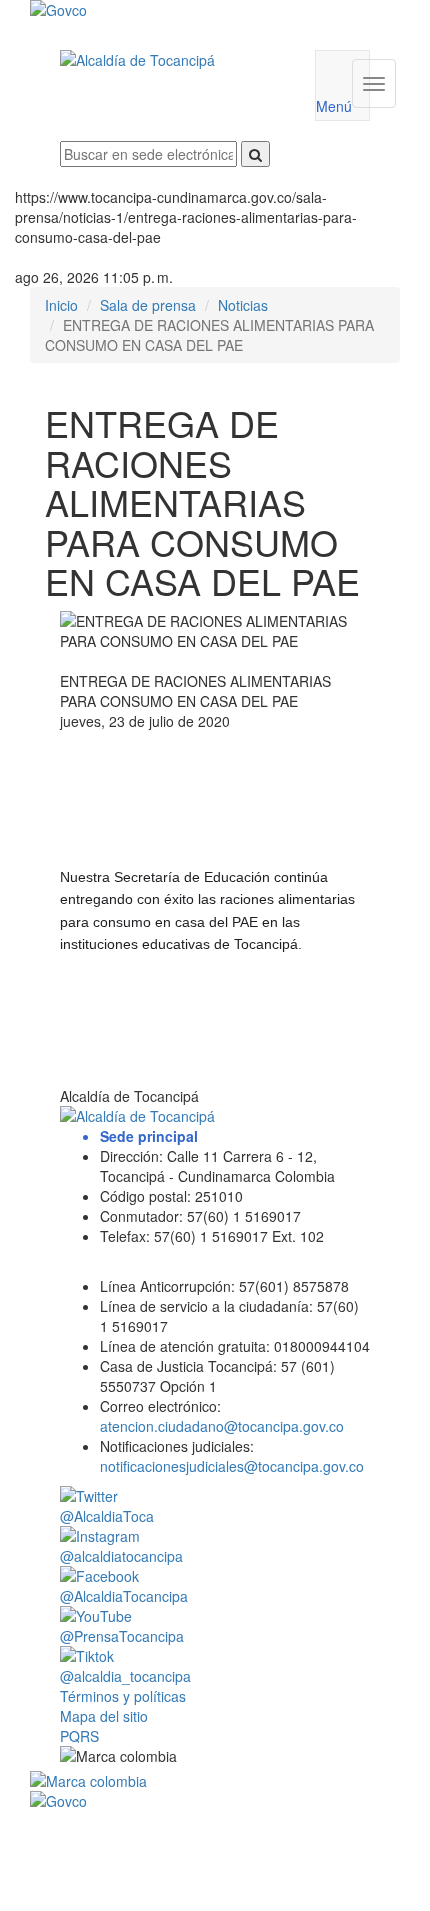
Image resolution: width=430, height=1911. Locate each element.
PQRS (79, 1736)
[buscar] (255, 154)
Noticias (243, 305)
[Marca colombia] (215, 1781)
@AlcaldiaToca (107, 1516)
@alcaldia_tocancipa (125, 1676)
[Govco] (184, 10)
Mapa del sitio (104, 1716)
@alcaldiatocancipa (121, 1556)
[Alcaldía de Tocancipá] (172, 60)
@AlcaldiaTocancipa (124, 1596)
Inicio (61, 305)
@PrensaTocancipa (122, 1636)
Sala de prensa (148, 305)
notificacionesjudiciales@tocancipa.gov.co (232, 1466)
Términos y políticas (123, 1696)
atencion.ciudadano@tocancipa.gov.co (222, 1426)
